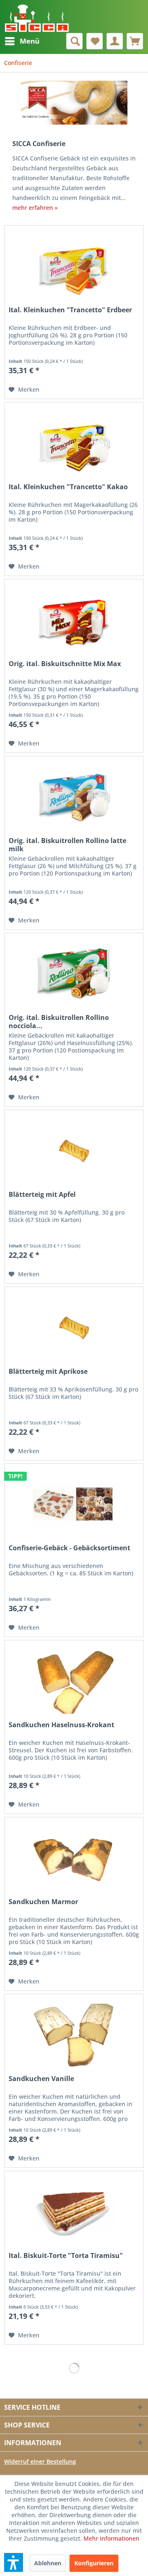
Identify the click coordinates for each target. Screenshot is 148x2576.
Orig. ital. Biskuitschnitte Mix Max (65, 664)
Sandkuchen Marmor (43, 1902)
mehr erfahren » (35, 208)
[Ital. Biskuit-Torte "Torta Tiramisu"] (74, 2212)
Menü (30, 41)
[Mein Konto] (115, 41)
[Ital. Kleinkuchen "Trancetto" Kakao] (74, 444)
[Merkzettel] (95, 41)
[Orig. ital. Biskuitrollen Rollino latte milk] (74, 797)
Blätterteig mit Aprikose (48, 1372)
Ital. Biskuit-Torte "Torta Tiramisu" (66, 2256)
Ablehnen (48, 2563)
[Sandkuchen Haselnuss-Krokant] (74, 1682)
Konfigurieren (94, 2563)
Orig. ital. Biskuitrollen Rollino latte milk (67, 845)
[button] (14, 2562)
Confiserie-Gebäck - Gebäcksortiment (69, 1548)
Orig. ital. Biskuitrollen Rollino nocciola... (59, 1022)
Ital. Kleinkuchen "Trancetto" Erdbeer (70, 310)
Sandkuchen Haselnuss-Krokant (61, 1725)
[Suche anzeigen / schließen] (74, 41)
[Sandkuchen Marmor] (74, 1858)
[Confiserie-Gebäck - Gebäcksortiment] (74, 1505)
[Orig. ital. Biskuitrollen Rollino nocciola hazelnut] (74, 974)
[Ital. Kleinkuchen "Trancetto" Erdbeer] (74, 267)
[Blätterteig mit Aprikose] (74, 1328)
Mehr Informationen (111, 2538)
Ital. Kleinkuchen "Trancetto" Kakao (68, 487)
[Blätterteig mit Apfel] (74, 1151)
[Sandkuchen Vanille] (74, 2035)
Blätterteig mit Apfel (42, 1195)
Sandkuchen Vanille (41, 2079)
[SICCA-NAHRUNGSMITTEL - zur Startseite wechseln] (37, 16)
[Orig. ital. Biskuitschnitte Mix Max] (74, 620)
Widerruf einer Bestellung (40, 2461)
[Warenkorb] (135, 41)
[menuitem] (22, 41)
